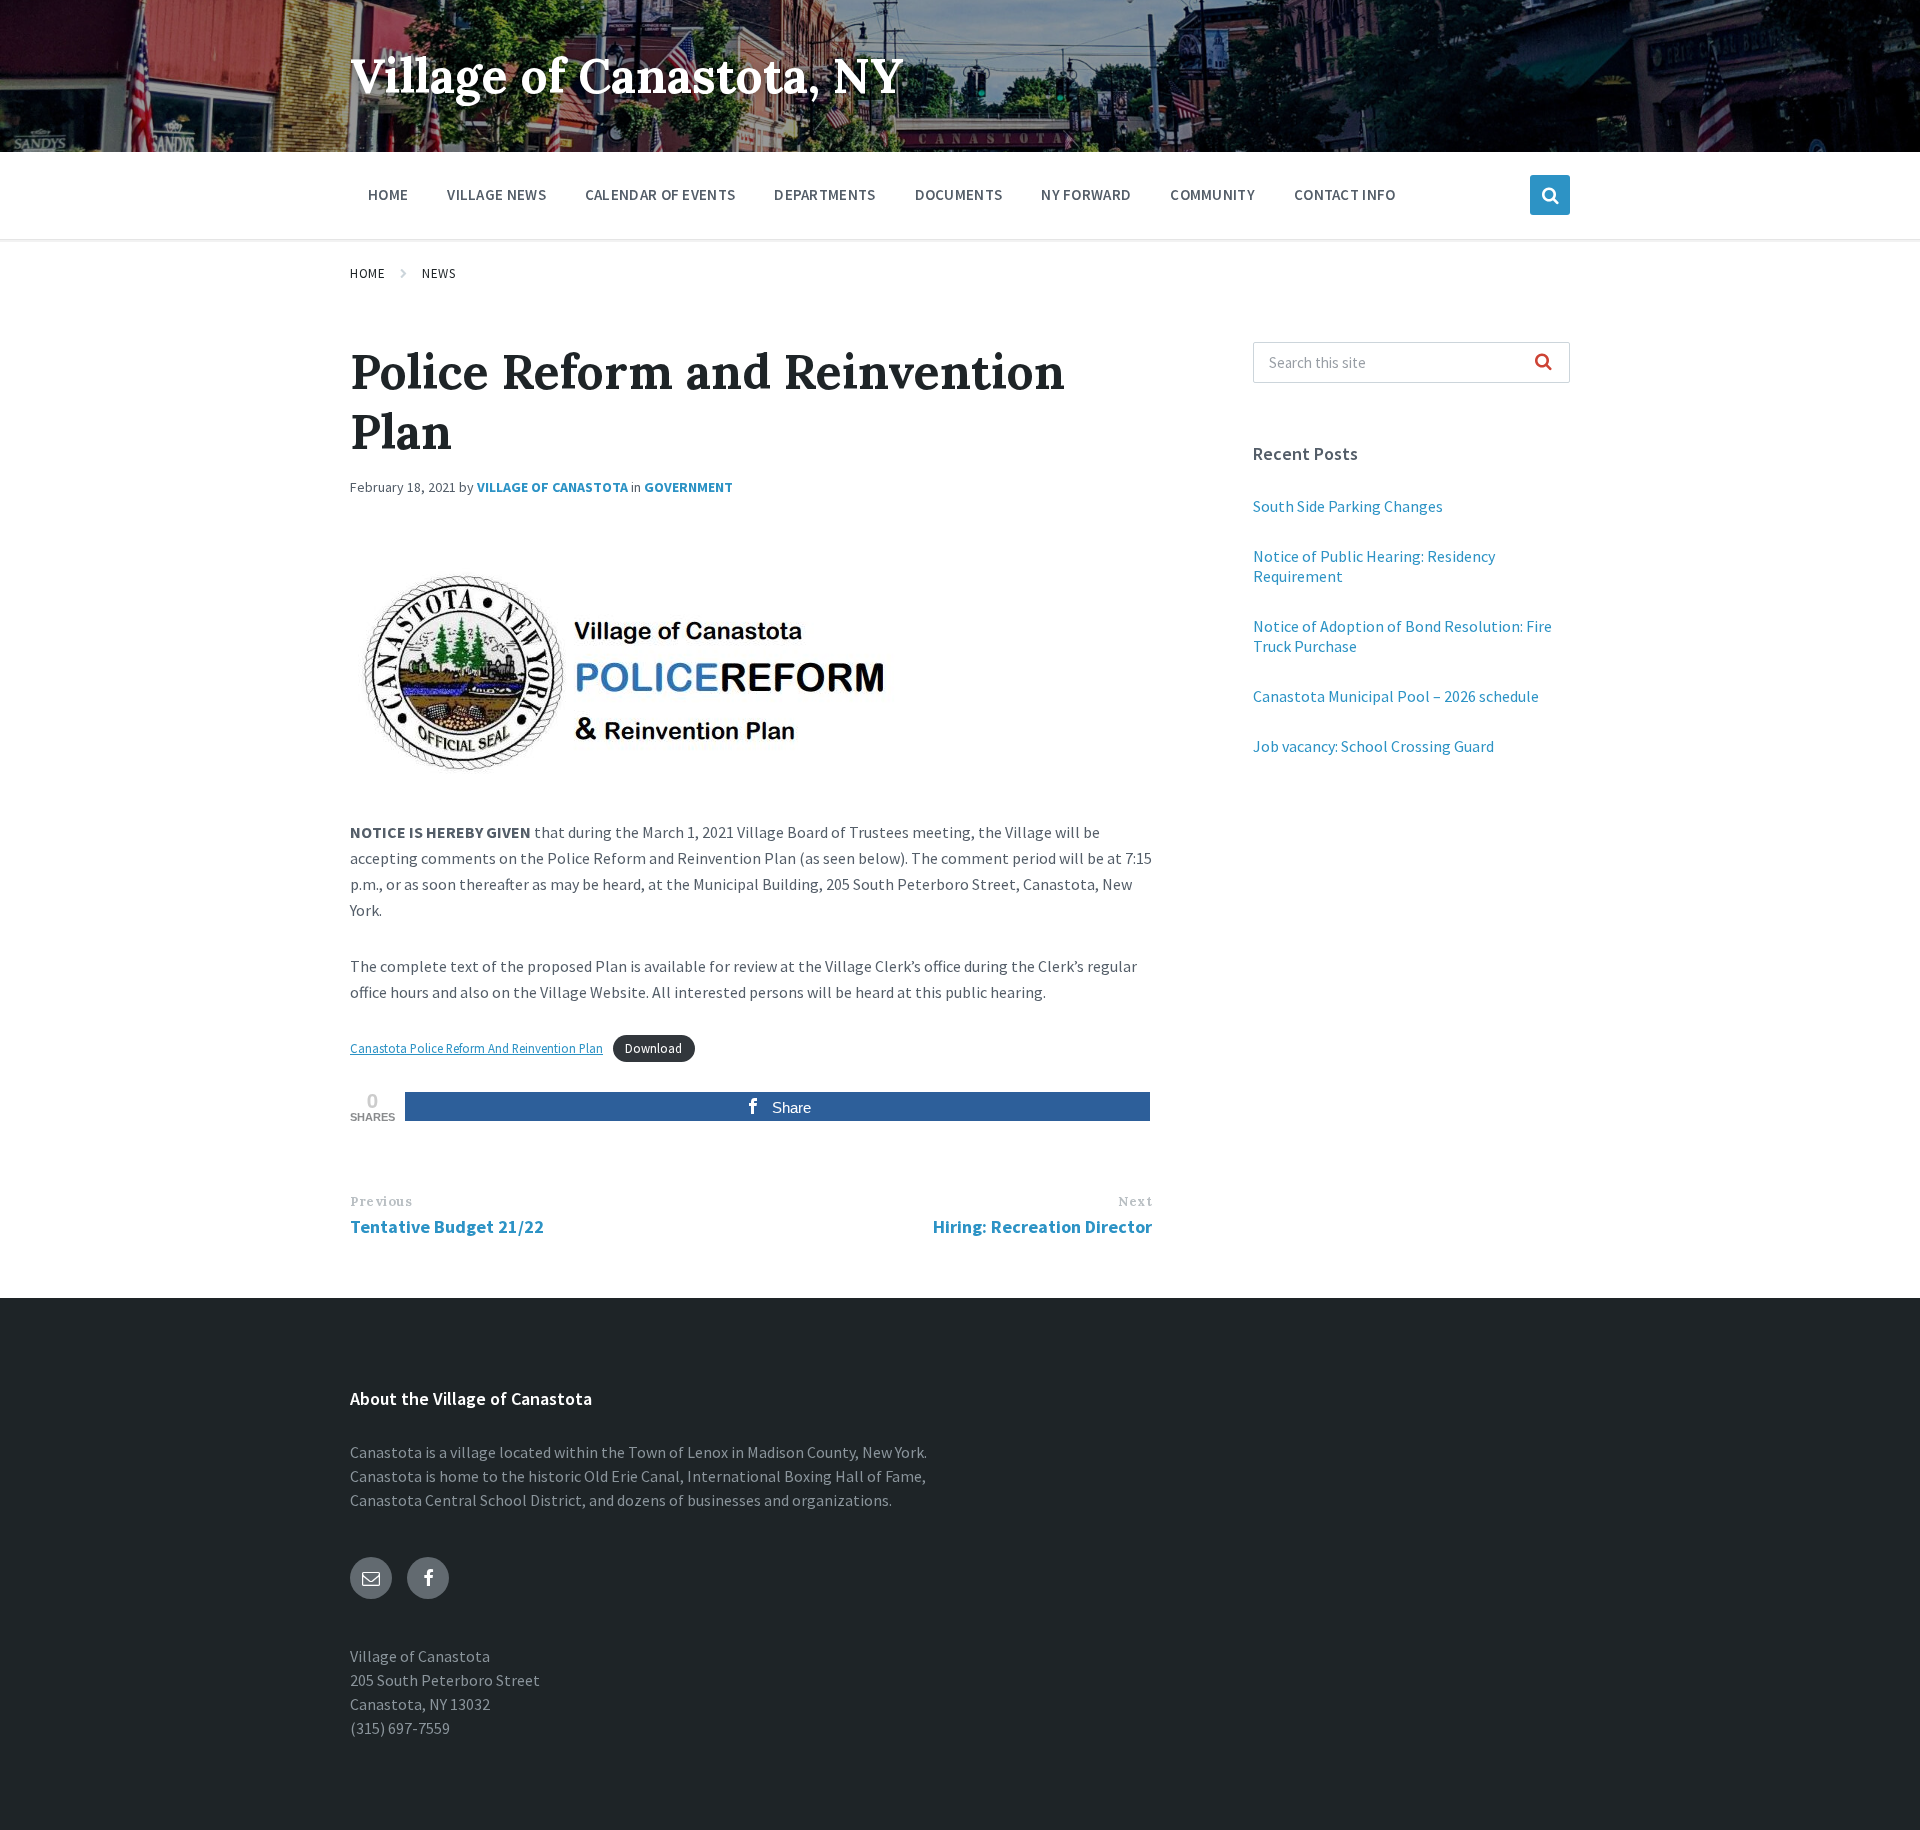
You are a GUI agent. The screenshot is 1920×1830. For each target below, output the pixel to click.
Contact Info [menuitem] (1345, 194)
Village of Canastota (552, 487)
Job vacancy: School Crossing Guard (1373, 746)
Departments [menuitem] (824, 194)
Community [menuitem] (1212, 194)
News (438, 273)
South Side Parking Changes (1348, 506)
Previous (381, 1201)
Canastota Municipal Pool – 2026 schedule (1396, 696)
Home (367, 273)
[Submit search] (1544, 363)
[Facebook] (428, 1578)
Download (653, 1048)
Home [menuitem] (388, 194)
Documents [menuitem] (959, 194)
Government (688, 487)
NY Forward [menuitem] (1086, 194)
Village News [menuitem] (496, 194)
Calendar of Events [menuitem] (660, 194)
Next (1135, 1201)
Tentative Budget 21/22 (447, 1226)
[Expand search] (1550, 195)
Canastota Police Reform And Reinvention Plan (476, 1048)
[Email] (371, 1578)
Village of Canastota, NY (627, 75)
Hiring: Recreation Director (1042, 1226)
